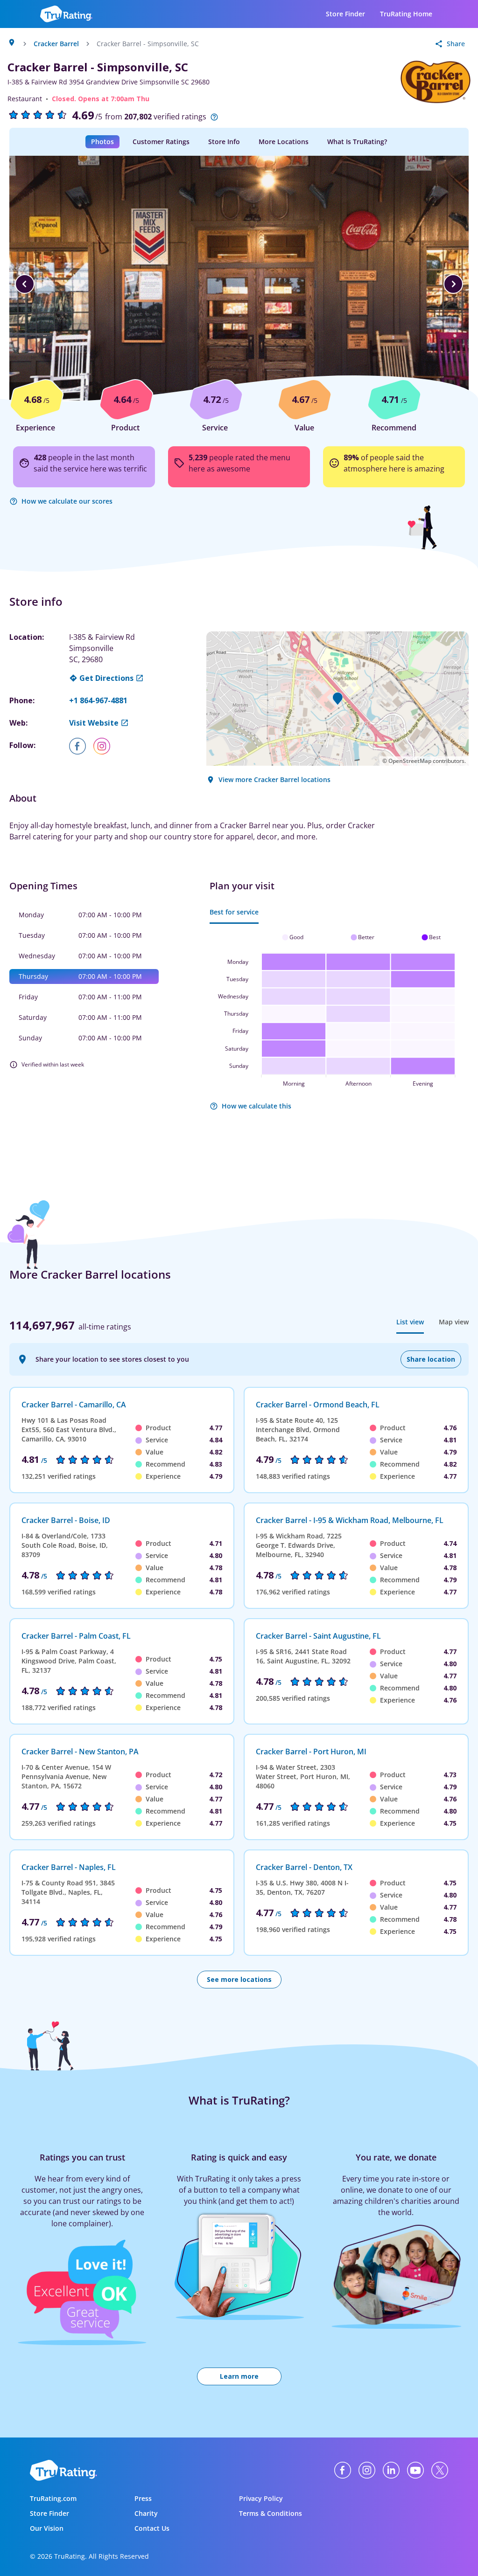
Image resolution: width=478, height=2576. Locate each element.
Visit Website (94, 723)
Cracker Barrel (56, 44)
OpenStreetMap (410, 761)
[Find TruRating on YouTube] (415, 2470)
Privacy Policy (261, 2498)
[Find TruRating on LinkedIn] (391, 2470)
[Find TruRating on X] (440, 2470)
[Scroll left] (25, 284)
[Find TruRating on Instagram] (367, 2470)
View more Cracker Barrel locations (274, 779)
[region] (239, 284)
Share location (431, 1359)
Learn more (239, 2376)
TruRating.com (53, 2498)
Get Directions (106, 678)
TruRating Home (406, 14)
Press (143, 2498)
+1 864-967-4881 (98, 700)
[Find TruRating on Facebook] (343, 2470)
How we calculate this (257, 1106)
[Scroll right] (453, 284)
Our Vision (47, 2528)
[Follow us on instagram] (105, 746)
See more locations (239, 1979)
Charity (146, 2513)
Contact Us (152, 2528)
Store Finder (345, 14)
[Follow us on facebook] (81, 746)
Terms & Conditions (271, 2513)
